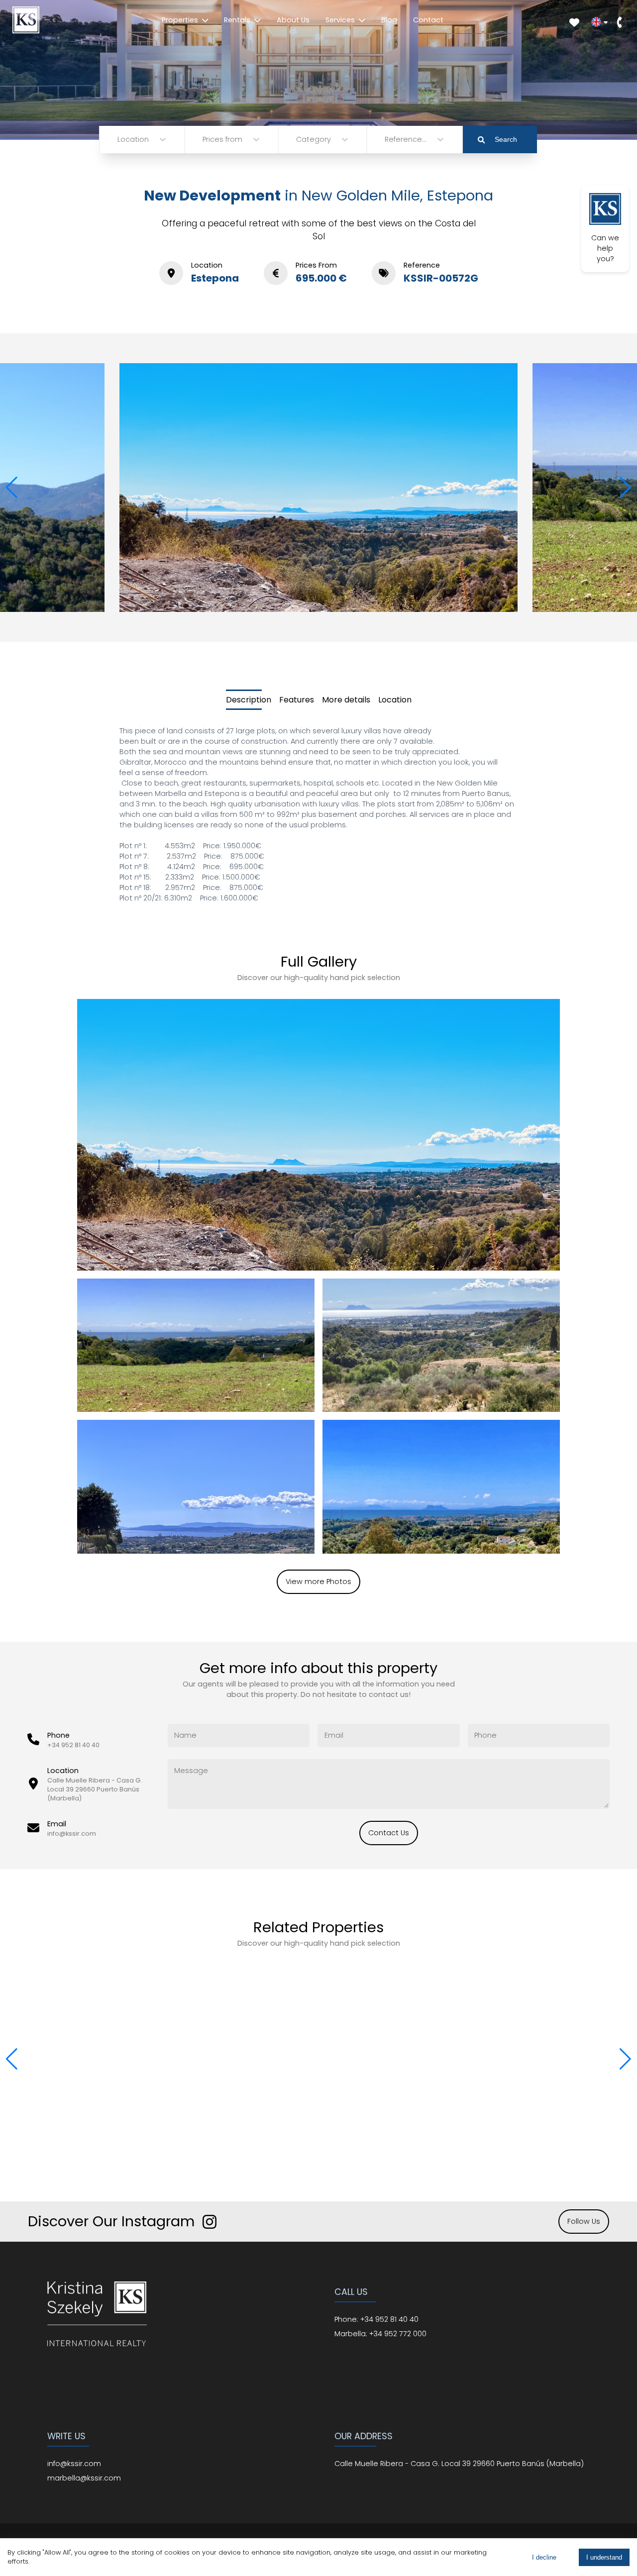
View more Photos (318, 1582)
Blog (389, 20)
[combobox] (118, 140)
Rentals (237, 20)
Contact (428, 20)
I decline (544, 2557)
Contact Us (389, 1833)
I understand (604, 2557)
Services (340, 20)
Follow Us (584, 2221)
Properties (180, 20)
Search (506, 139)
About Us (293, 20)
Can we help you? (605, 248)
